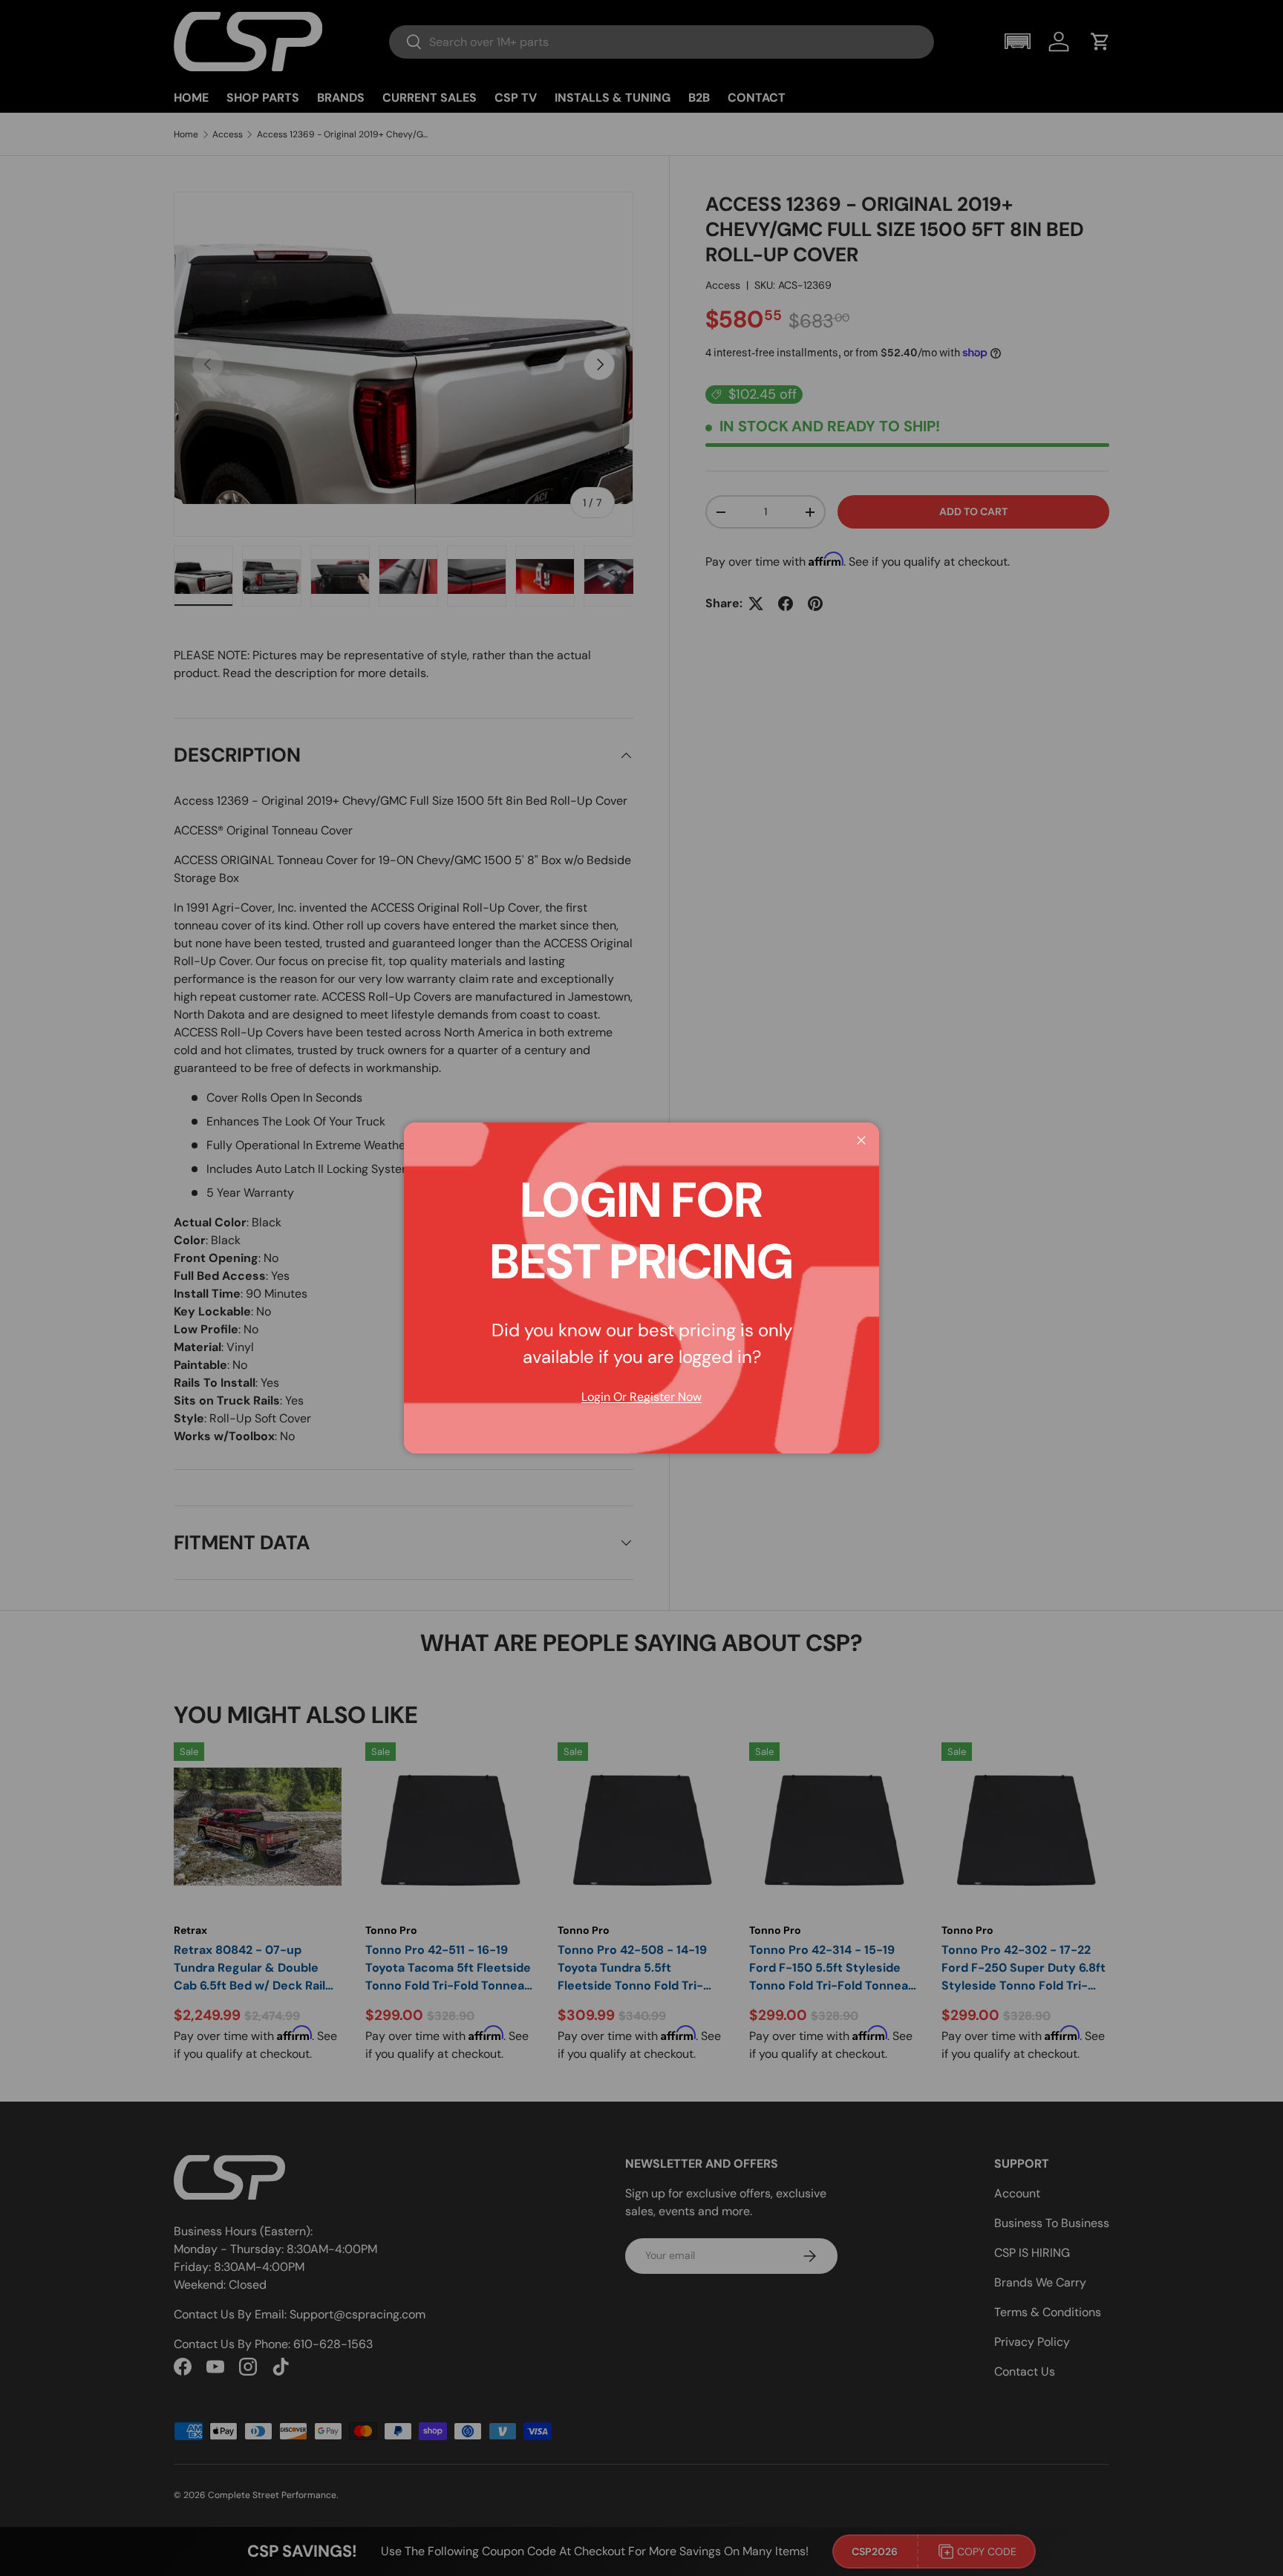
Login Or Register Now (641, 1397)
